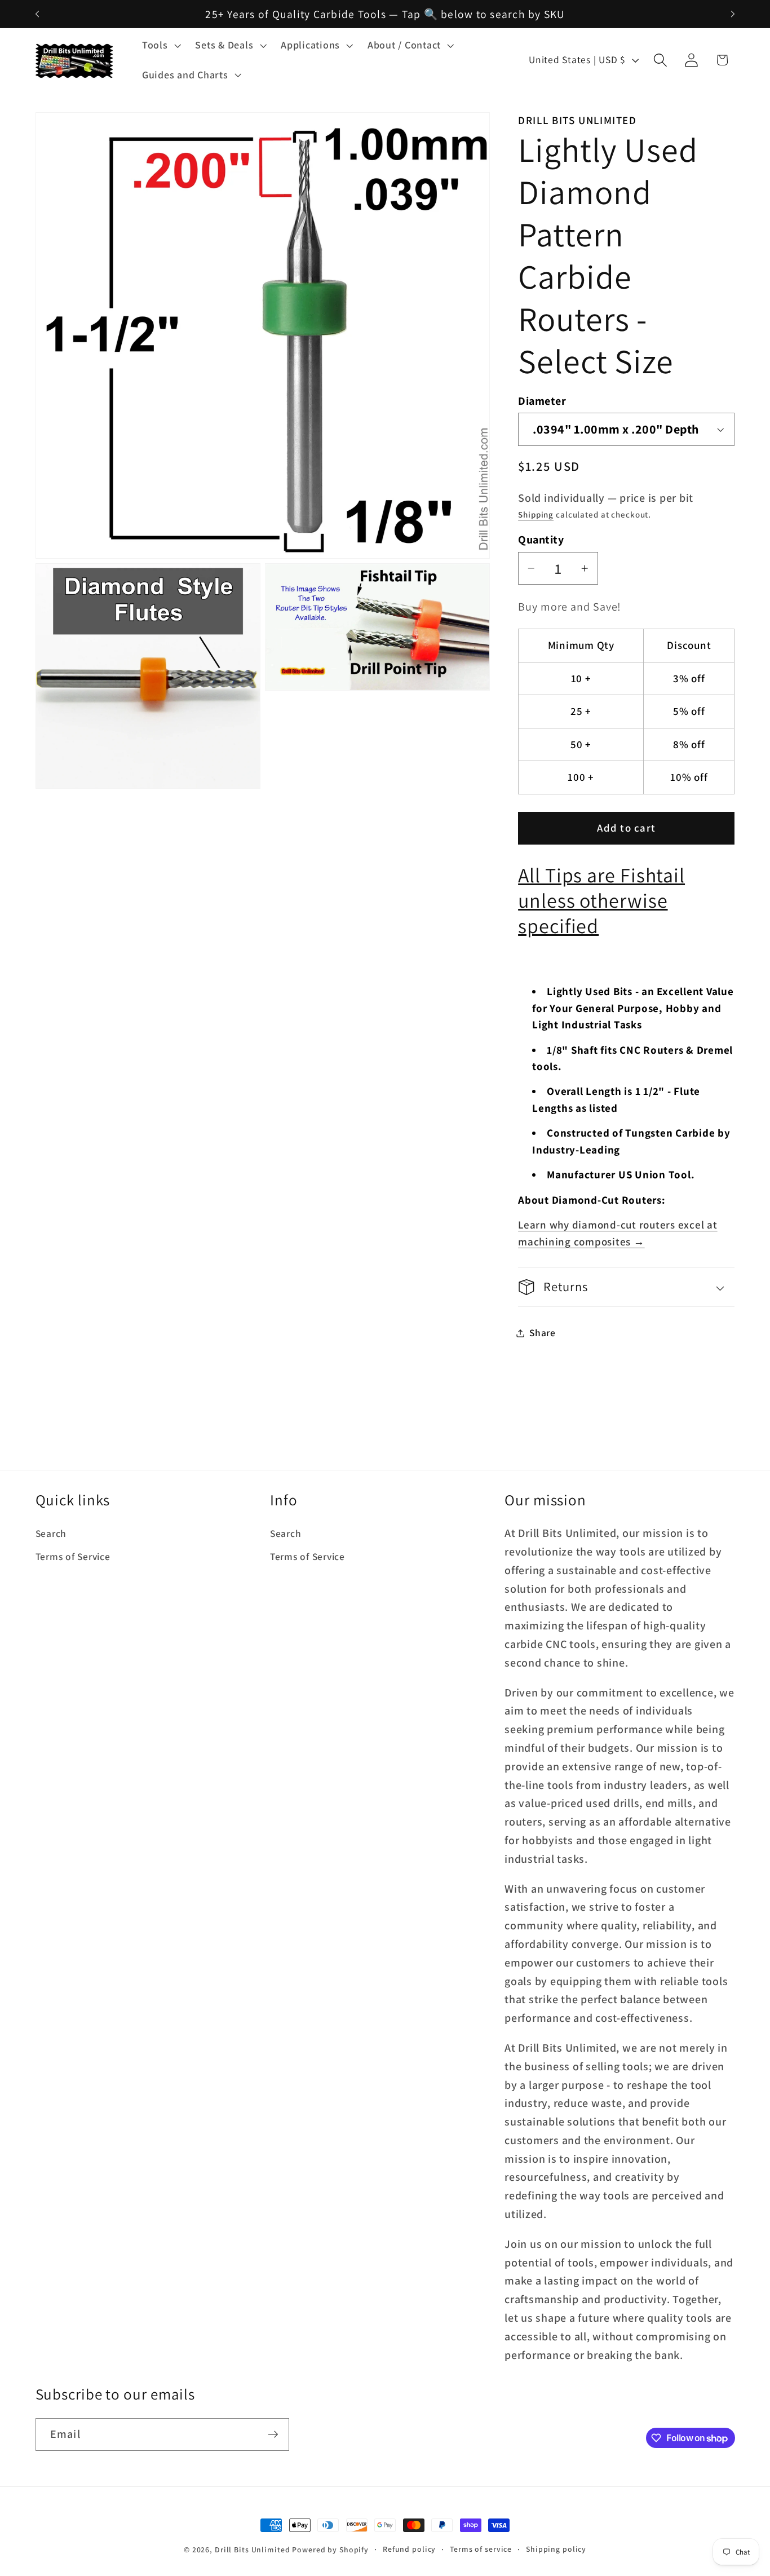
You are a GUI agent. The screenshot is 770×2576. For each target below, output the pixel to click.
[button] (160, 45)
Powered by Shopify (330, 2550)
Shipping (536, 514)
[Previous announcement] (37, 14)
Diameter (542, 401)
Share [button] (543, 1333)
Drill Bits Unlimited (253, 2550)
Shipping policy (556, 2549)
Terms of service (481, 2549)
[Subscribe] (273, 2434)
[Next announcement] (733, 14)
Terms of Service (73, 1556)
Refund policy (409, 2549)
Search (51, 1533)
